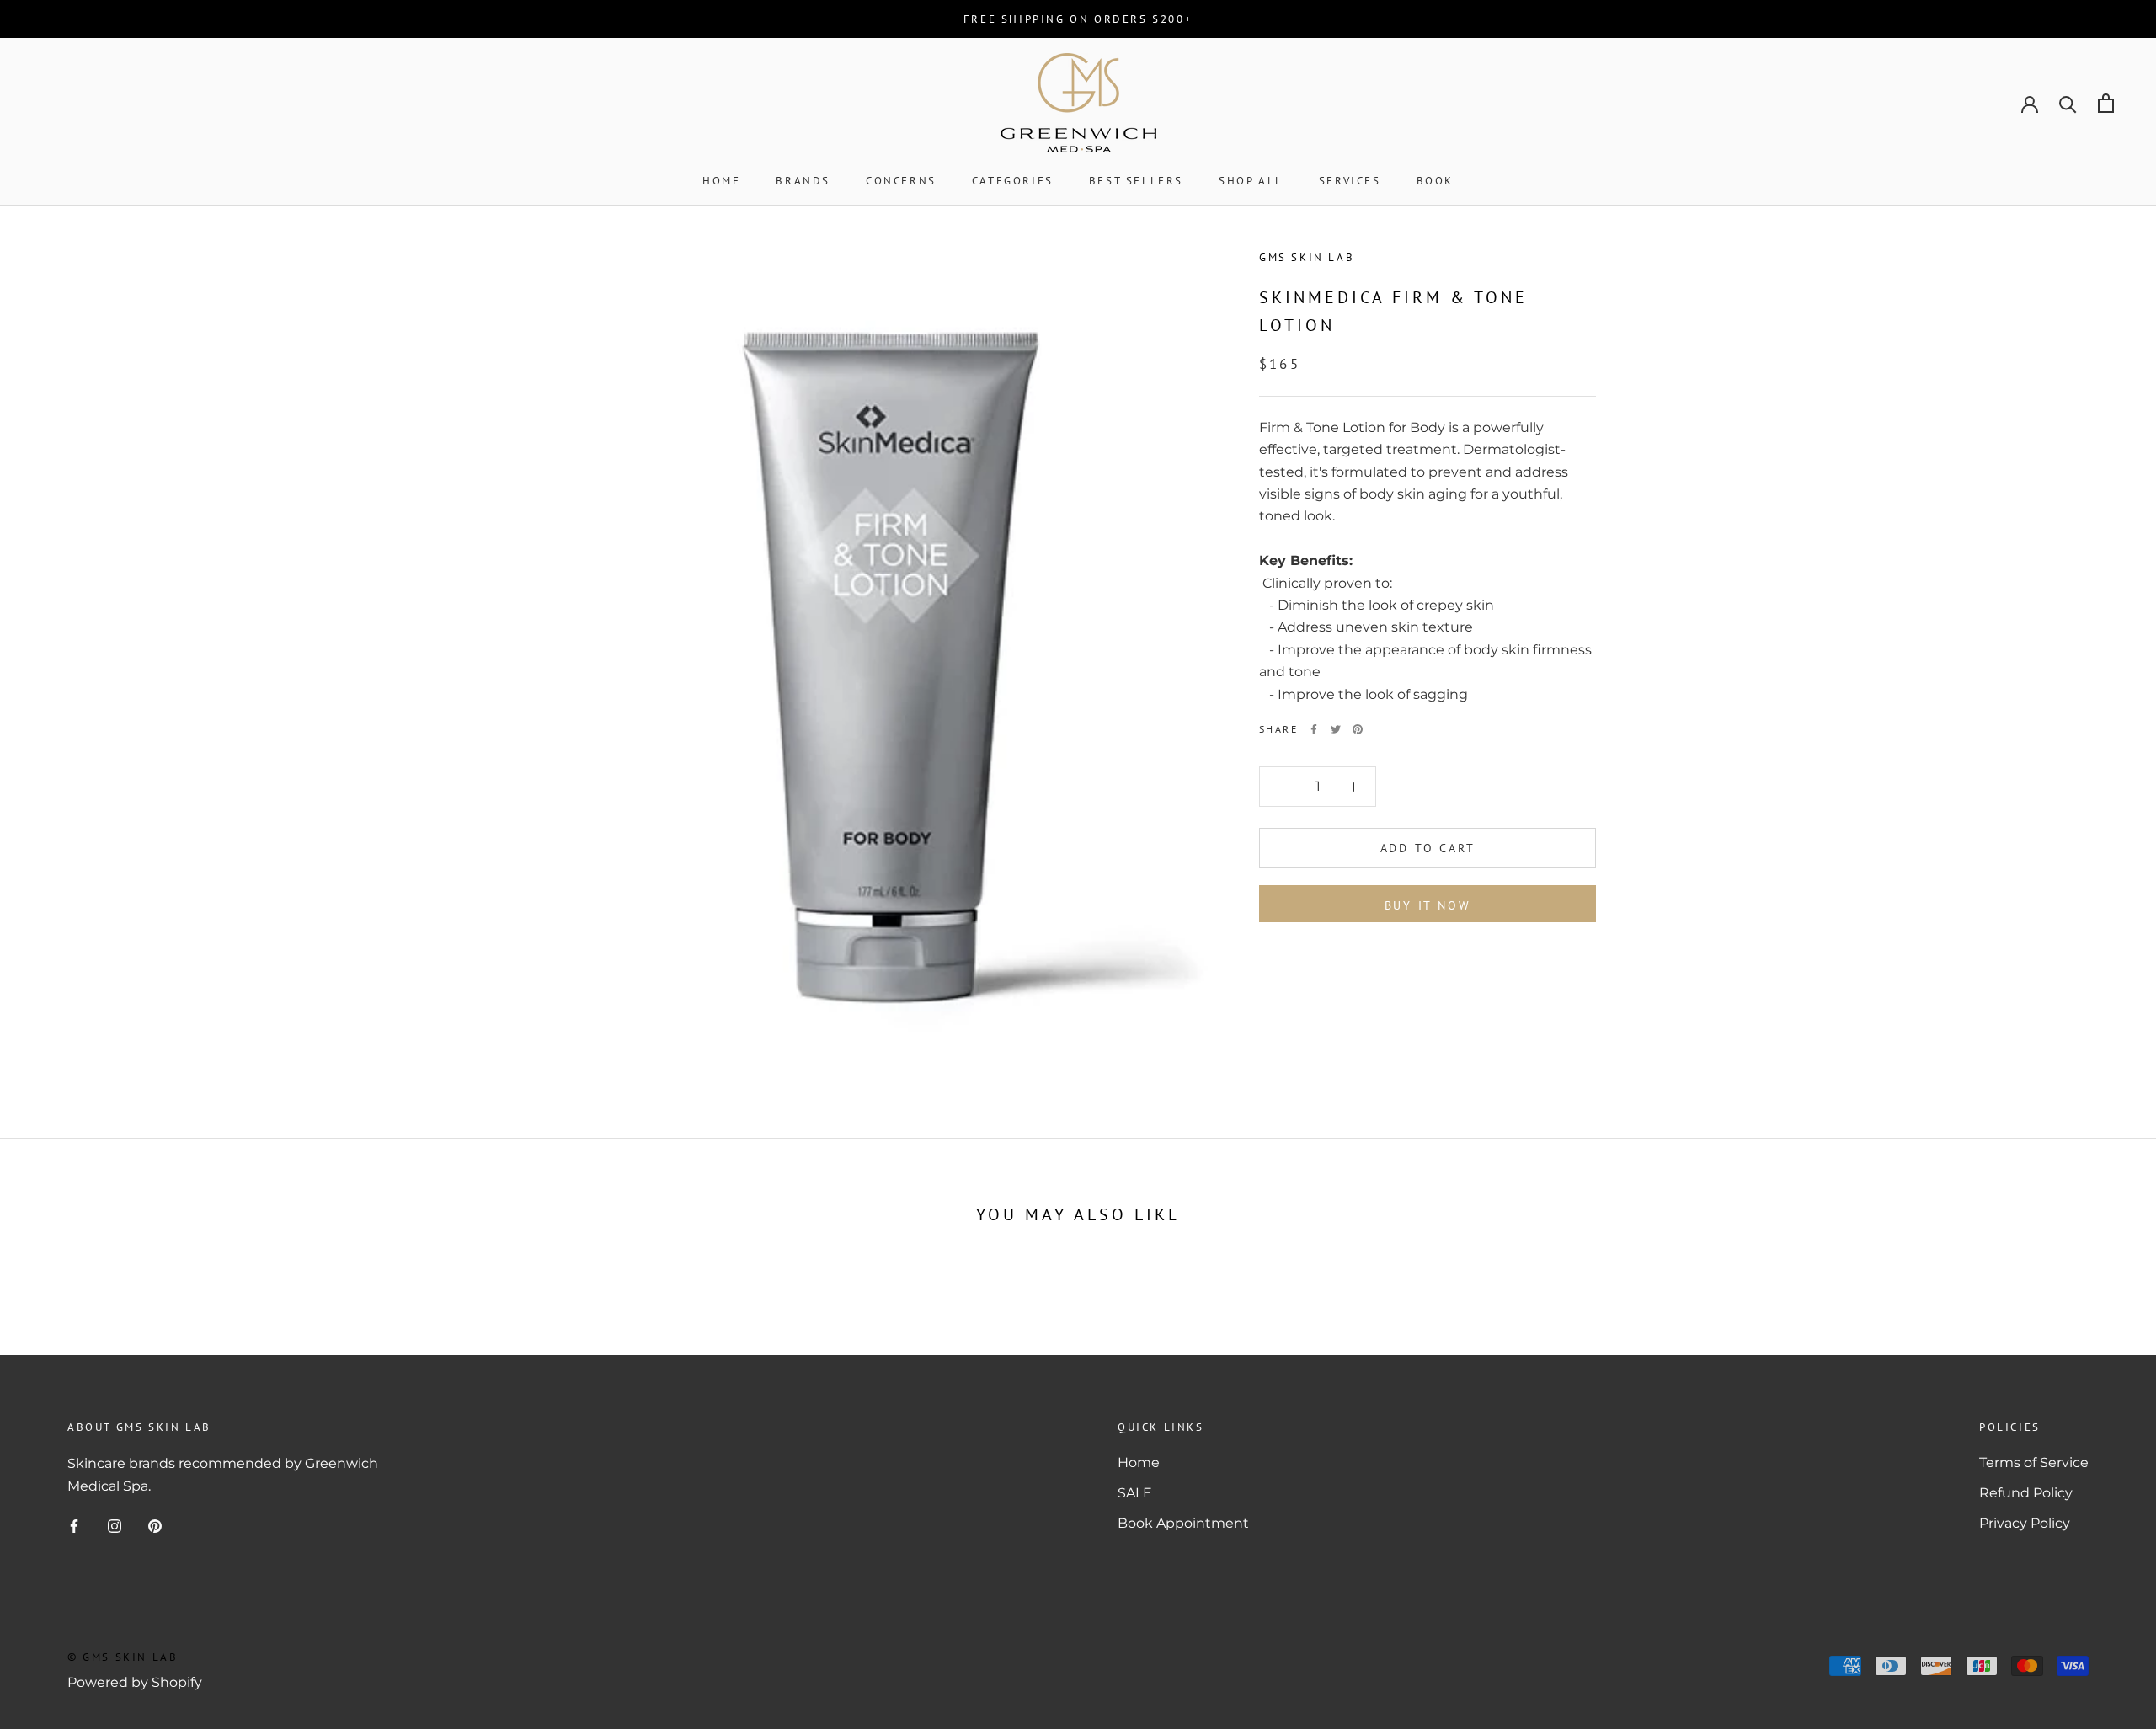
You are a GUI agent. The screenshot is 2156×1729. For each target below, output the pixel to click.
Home (721, 181)
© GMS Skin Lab (123, 1657)
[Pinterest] (1358, 729)
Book (1435, 181)
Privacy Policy (2025, 1523)
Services (1350, 181)
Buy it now (1428, 905)
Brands (803, 181)
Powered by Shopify (135, 1682)
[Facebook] (1314, 729)
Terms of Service (2034, 1462)
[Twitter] (1336, 729)
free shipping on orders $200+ (1078, 19)
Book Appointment (1183, 1523)
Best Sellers (1136, 181)
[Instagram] (115, 1525)
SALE (1135, 1493)
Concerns (901, 181)
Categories (1013, 181)
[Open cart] (2106, 103)
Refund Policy (2026, 1493)
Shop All (1251, 181)
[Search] (2068, 103)
